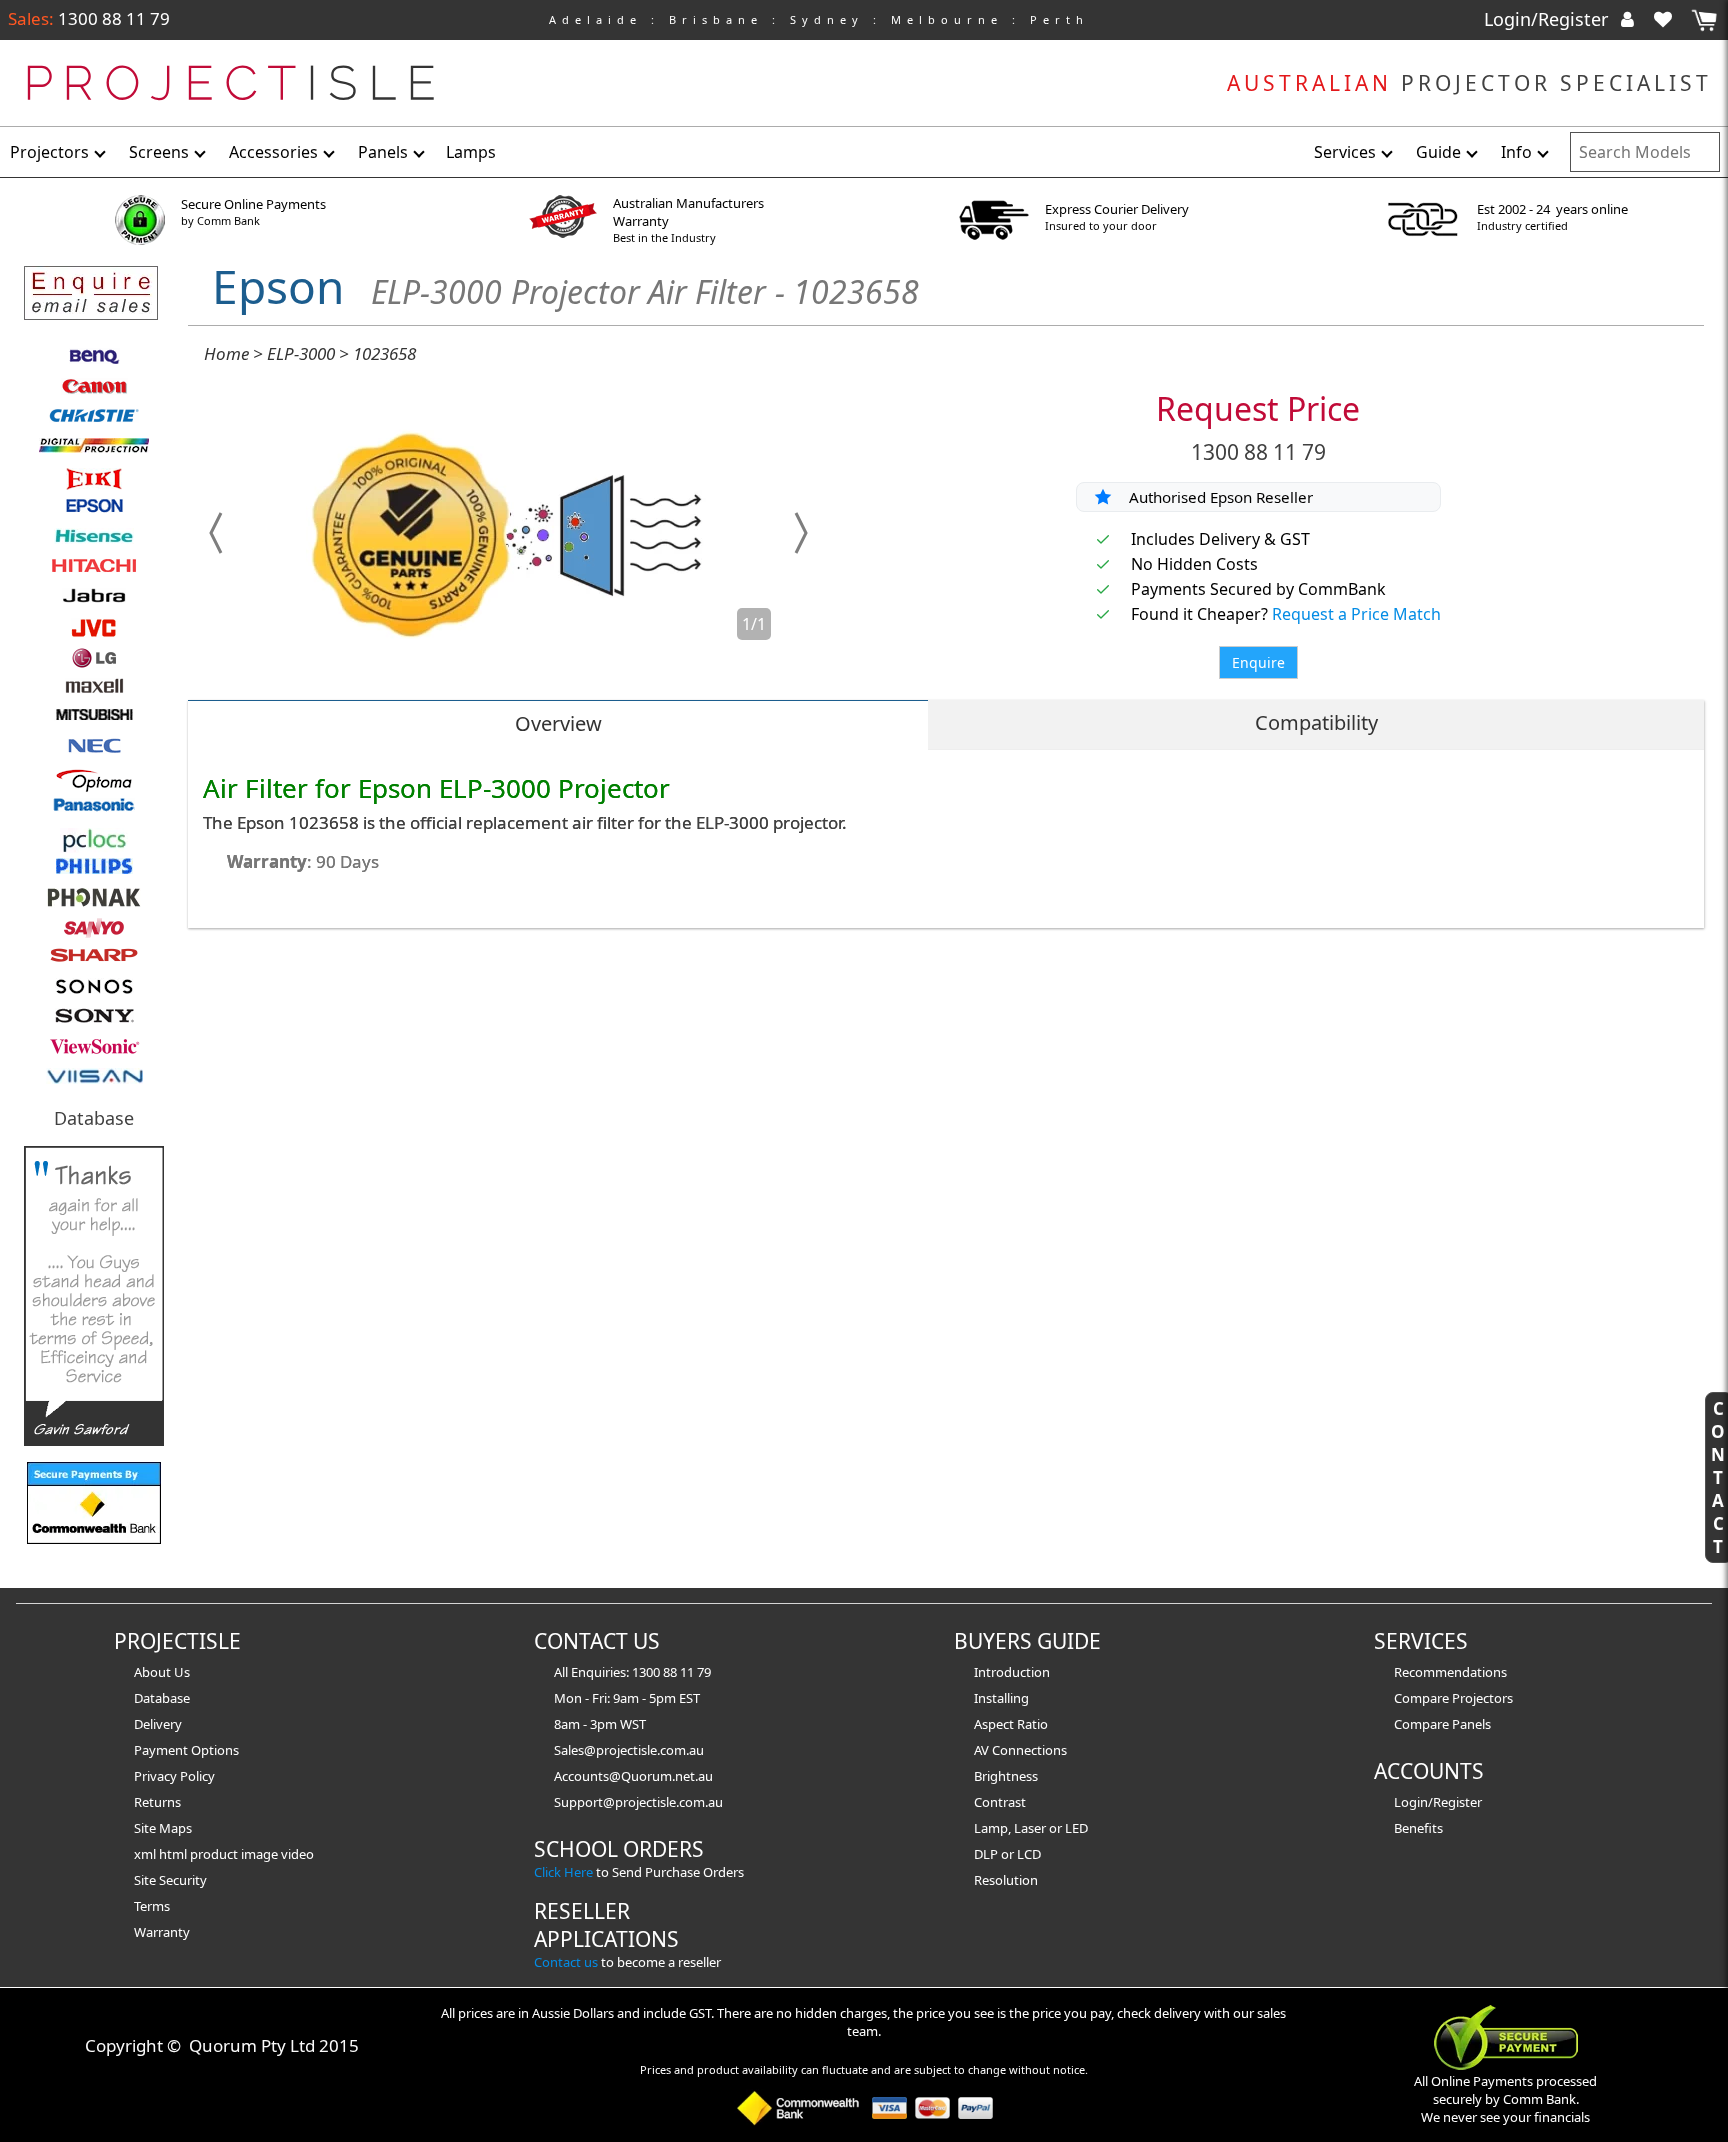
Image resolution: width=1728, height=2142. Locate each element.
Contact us (566, 1962)
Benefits (1418, 1828)
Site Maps (163, 1828)
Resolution (1006, 1880)
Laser (1030, 1828)
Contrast (1000, 1802)
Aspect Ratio (1011, 1724)
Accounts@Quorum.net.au (633, 1776)
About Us (162, 1672)
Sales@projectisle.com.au (629, 1750)
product (215, 1854)
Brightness (1006, 1776)
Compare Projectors (1453, 1698)
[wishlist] (1671, 19)
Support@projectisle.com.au (638, 1802)
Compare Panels (1442, 1724)
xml (146, 1854)
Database (94, 1118)
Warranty (162, 1932)
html (174, 1854)
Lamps (471, 152)
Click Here (563, 1872)
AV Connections (1020, 1750)
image (261, 1854)
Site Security (170, 1880)
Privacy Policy (174, 1776)
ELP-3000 (301, 353)
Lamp (991, 1828)
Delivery (158, 1724)
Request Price (1258, 408)
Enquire (1258, 662)
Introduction (1012, 1672)
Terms (152, 1906)
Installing (1001, 1698)
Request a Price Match (1356, 614)
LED (1076, 1828)
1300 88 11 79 (112, 18)
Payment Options (186, 1750)
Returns (157, 1802)
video (297, 1854)
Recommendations (1450, 1672)
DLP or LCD (1007, 1854)
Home (226, 353)
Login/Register (1548, 19)
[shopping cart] (1704, 20)
